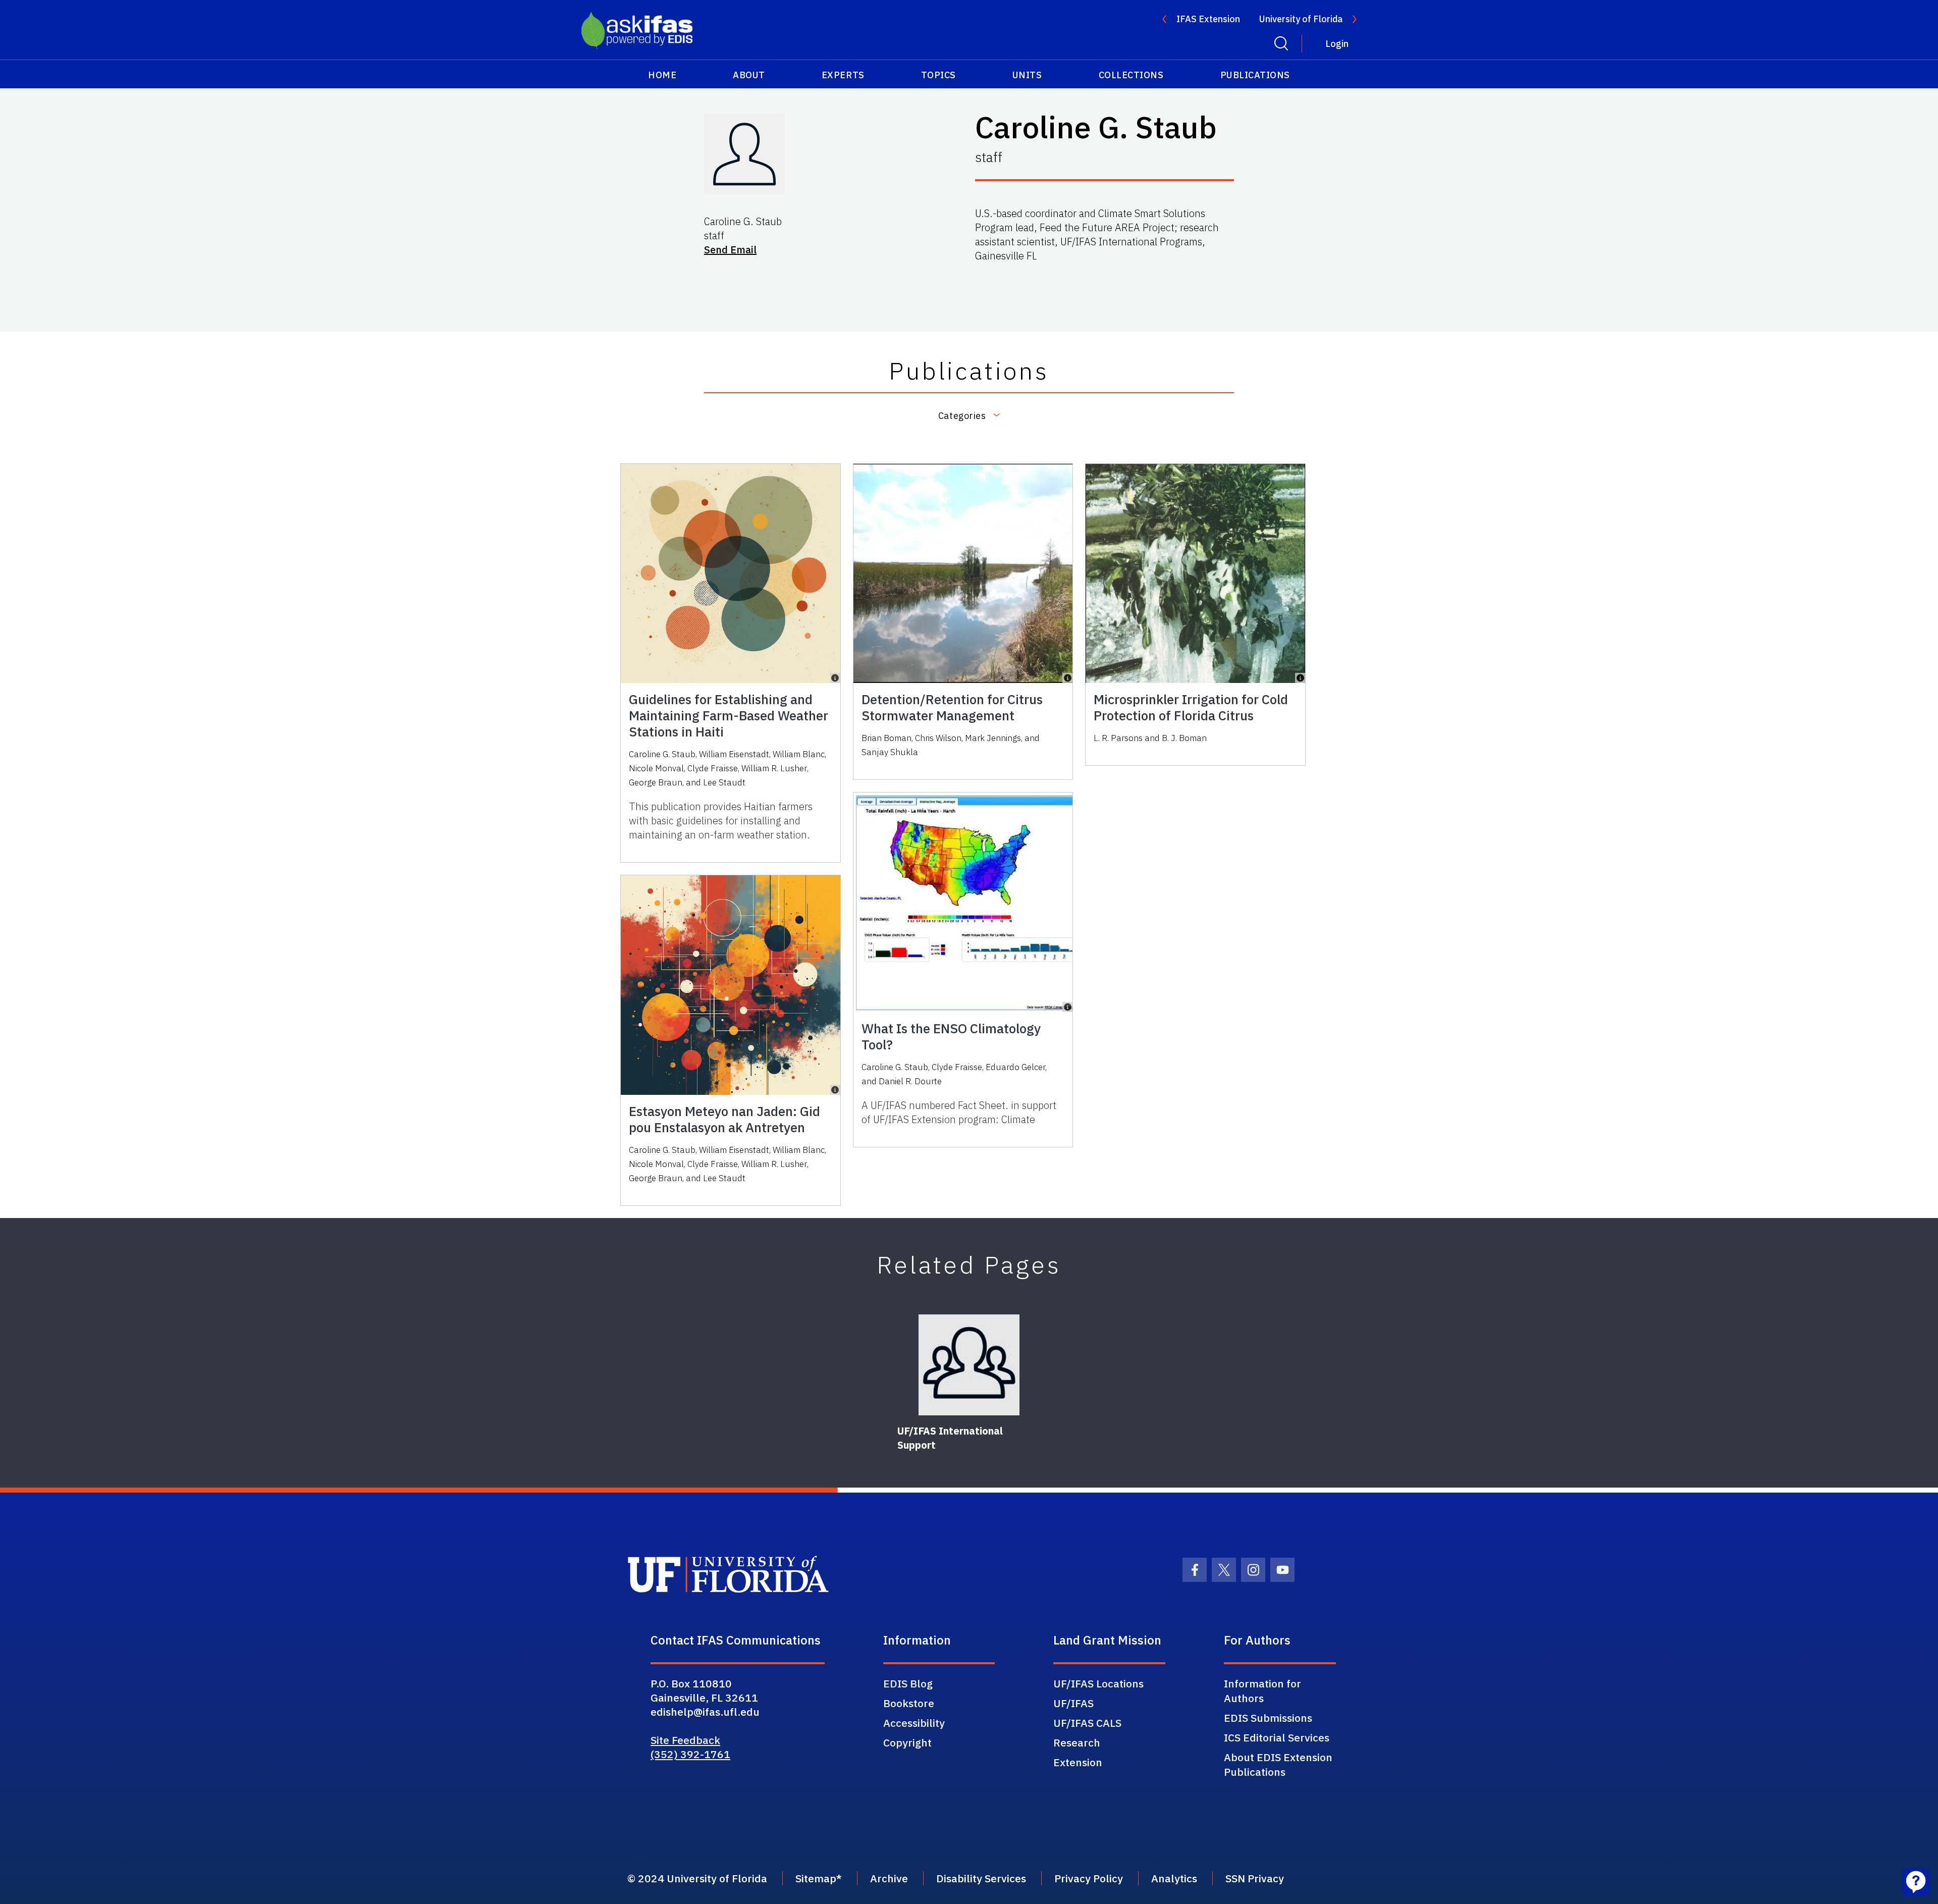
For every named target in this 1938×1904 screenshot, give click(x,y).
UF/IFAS (1073, 1703)
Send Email (730, 250)
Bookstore (909, 1703)
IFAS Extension (1208, 19)
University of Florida (1301, 19)
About (749, 75)
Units (1027, 75)
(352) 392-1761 (690, 1754)
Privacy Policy (1089, 1878)
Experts (843, 75)
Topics (938, 75)
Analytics (1174, 1878)
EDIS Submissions (1268, 1718)
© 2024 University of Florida (697, 1878)
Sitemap (816, 1878)
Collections (1131, 75)
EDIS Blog (908, 1683)
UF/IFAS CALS (1087, 1723)
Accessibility (914, 1723)
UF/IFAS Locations (1098, 1683)
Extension (1078, 1762)
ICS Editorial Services (1277, 1737)
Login (1337, 44)
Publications (1255, 75)
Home (662, 75)
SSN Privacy (1255, 1878)
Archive (889, 1878)
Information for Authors (1262, 1691)
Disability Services (981, 1878)
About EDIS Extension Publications (1278, 1764)
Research (1077, 1742)
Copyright (907, 1742)
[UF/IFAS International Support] (969, 1365)
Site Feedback (685, 1740)
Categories (962, 416)
